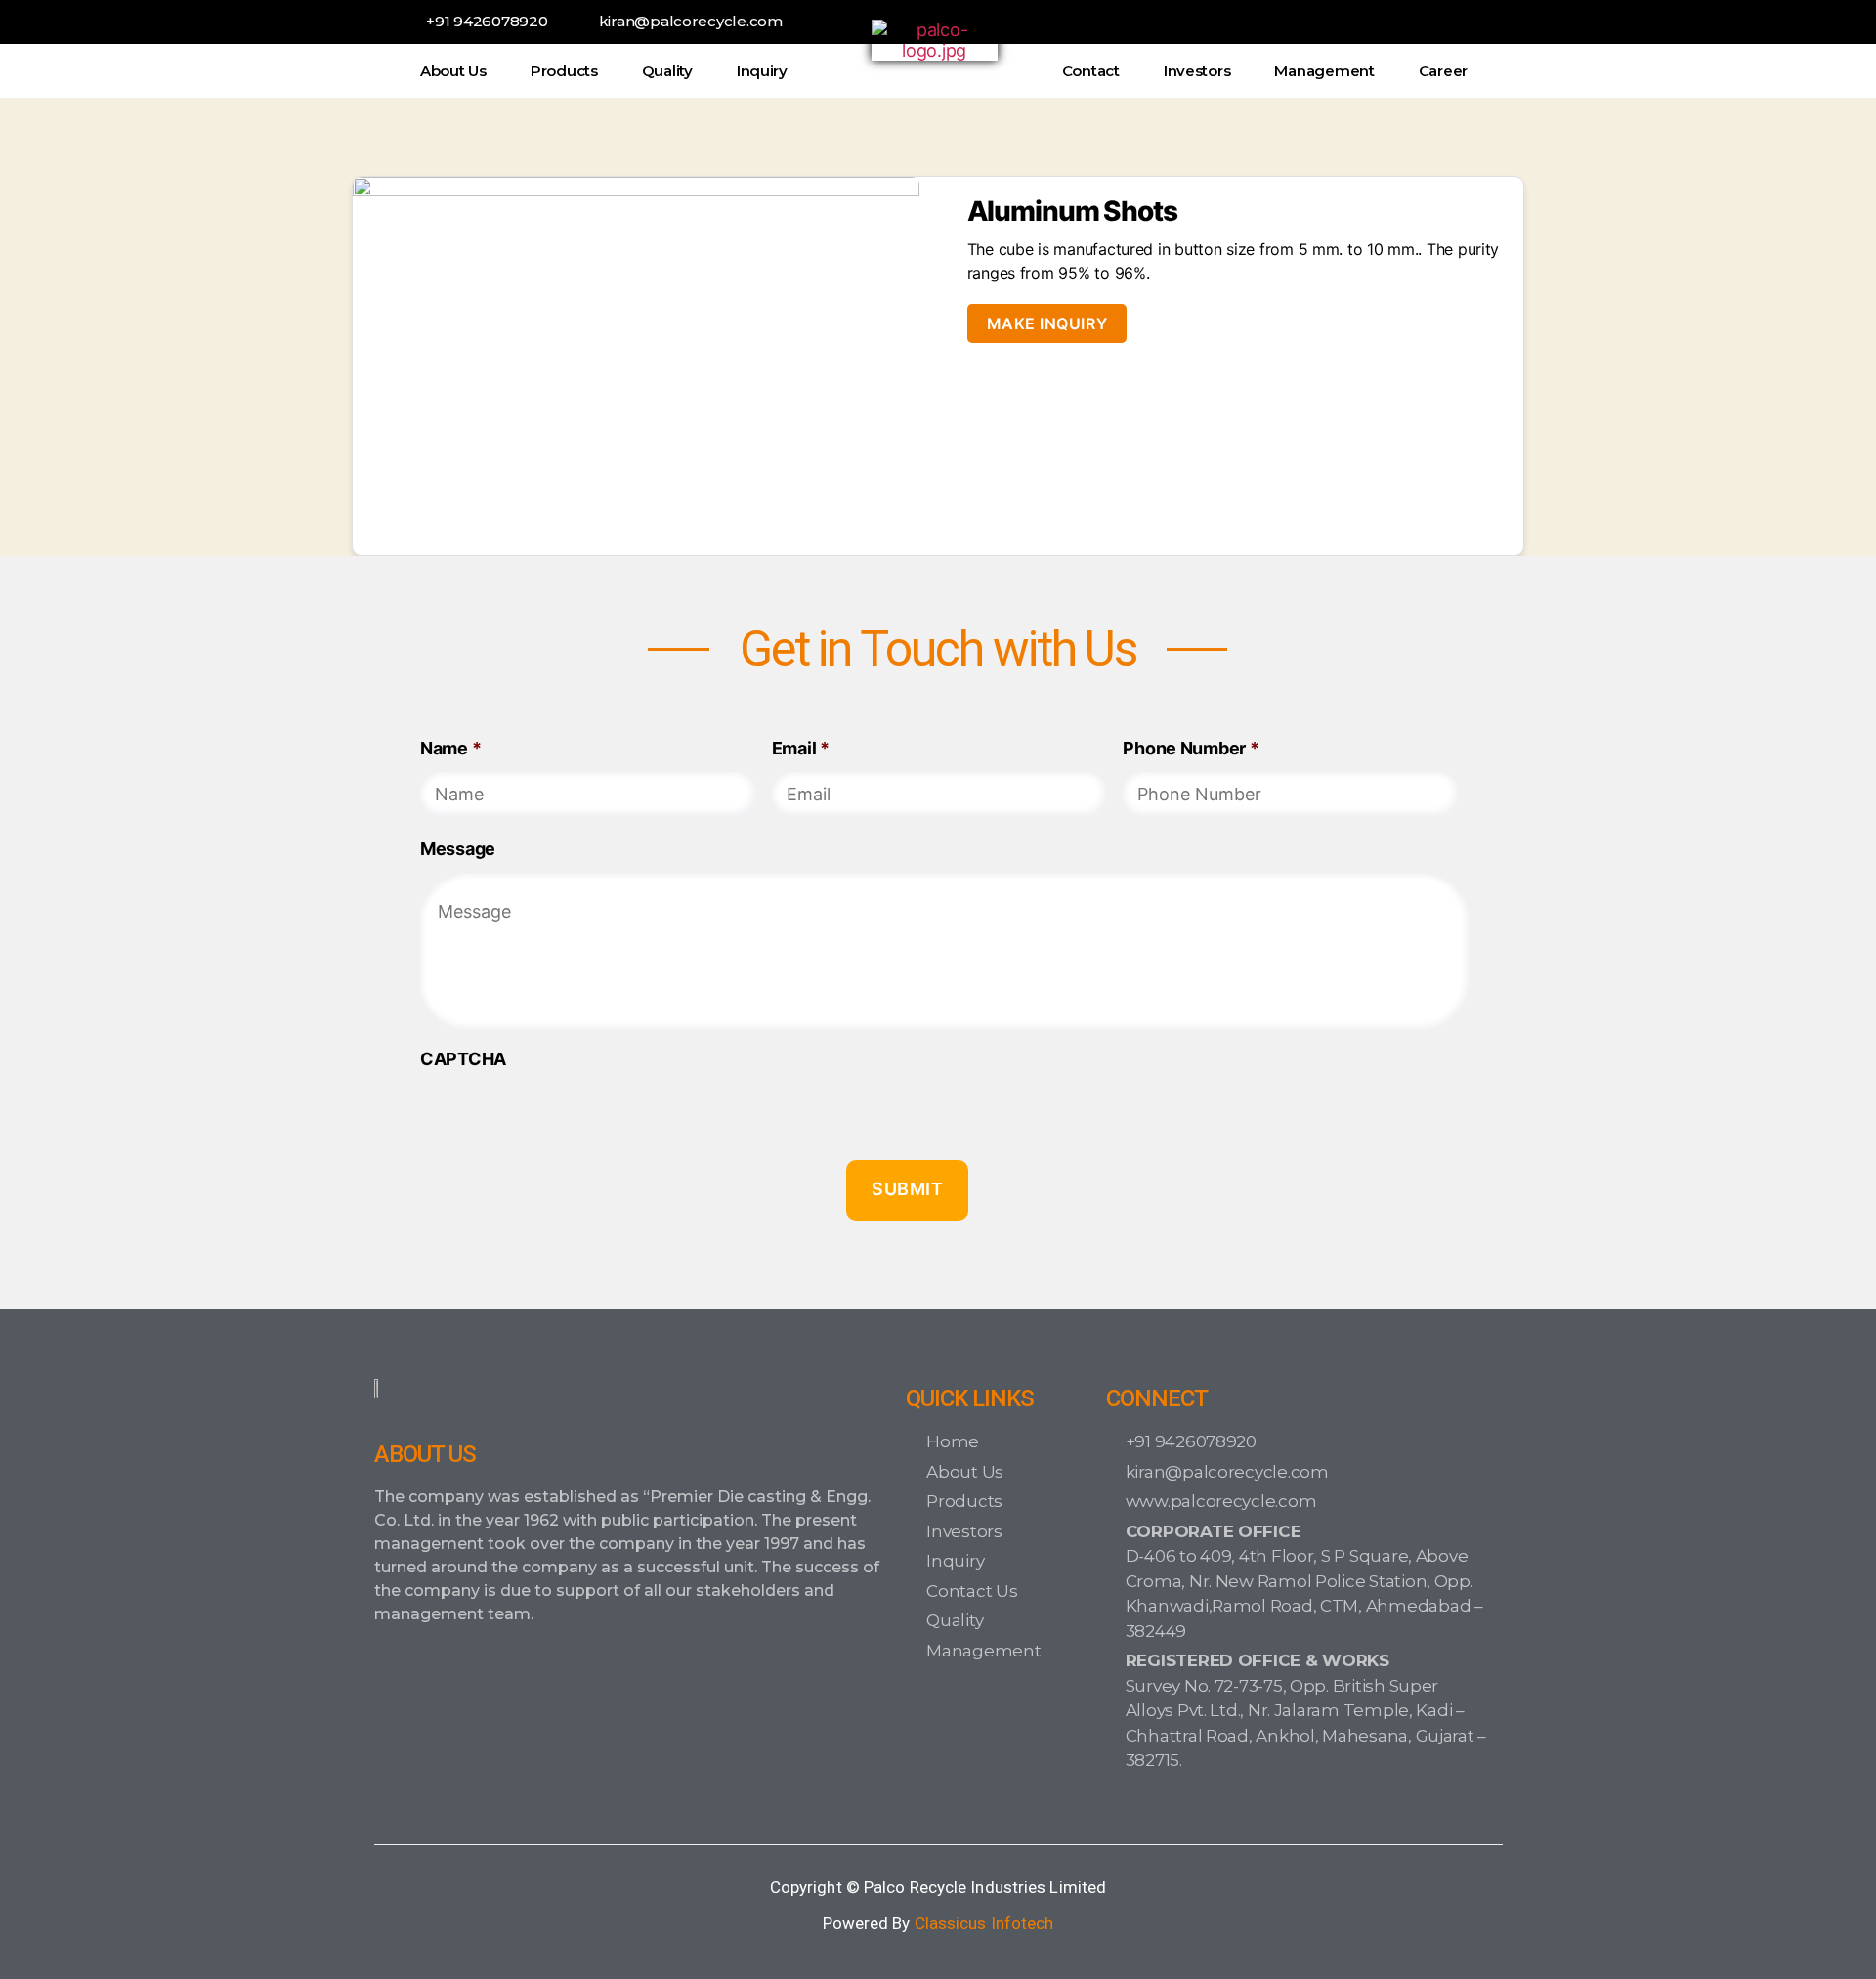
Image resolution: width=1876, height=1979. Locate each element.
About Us (453, 71)
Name (451, 748)
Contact (1091, 71)
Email (801, 748)
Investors (1197, 71)
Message (458, 849)
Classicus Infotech (984, 1923)
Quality (667, 71)
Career (1443, 71)
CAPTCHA (463, 1059)
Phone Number (1191, 748)
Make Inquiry (1047, 323)
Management (1324, 71)
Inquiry (762, 71)
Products (564, 71)
